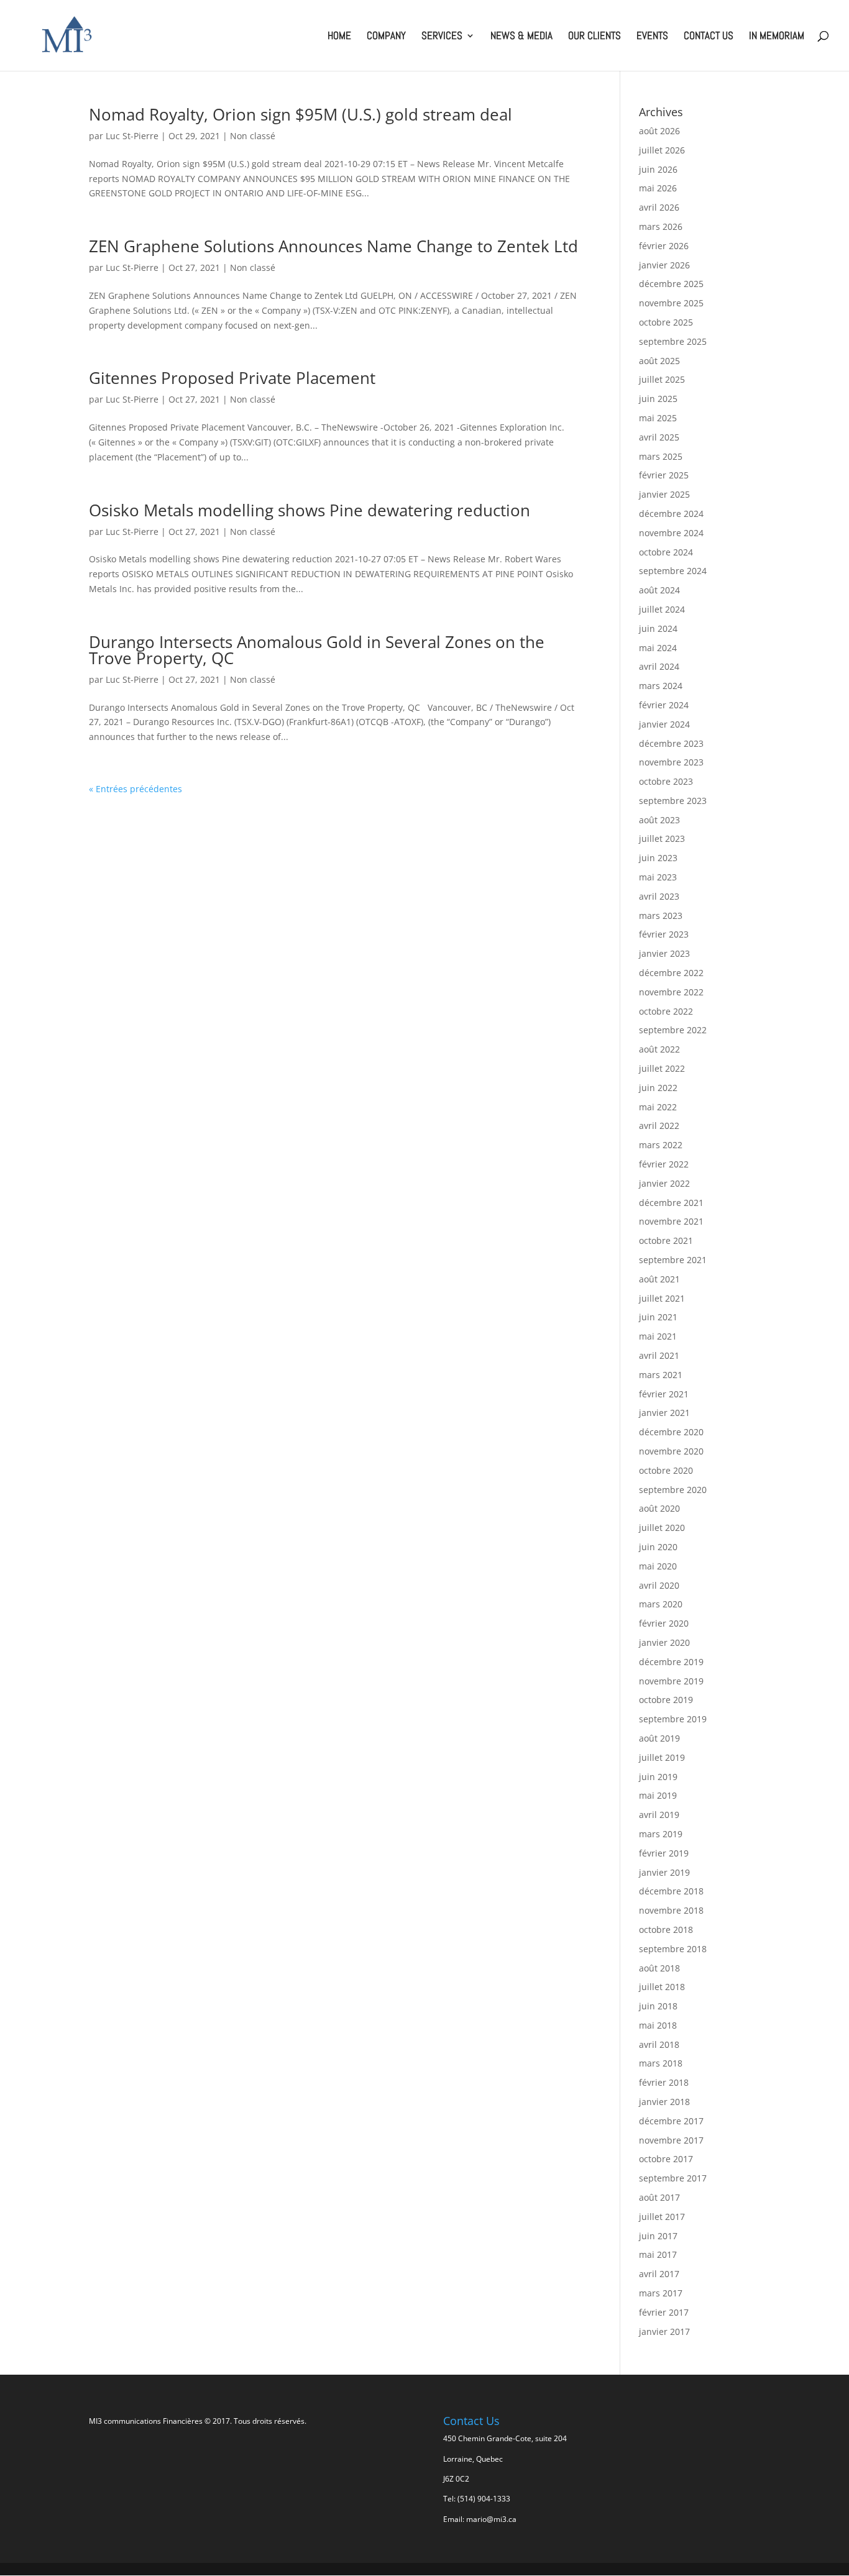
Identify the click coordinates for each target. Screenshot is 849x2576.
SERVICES (442, 37)
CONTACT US (709, 37)
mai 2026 (658, 188)
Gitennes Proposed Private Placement (232, 378)
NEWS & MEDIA (521, 37)
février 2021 (664, 1394)
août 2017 (659, 2197)
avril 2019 (659, 1815)
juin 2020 (658, 1547)
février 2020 (664, 1623)
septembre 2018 (673, 1949)
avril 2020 (659, 1585)
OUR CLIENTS (594, 37)
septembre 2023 (673, 801)
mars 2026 (661, 226)
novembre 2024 (671, 533)
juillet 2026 (662, 150)
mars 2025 (661, 456)
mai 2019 (658, 1795)
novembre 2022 (671, 992)
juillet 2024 (662, 609)
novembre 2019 (671, 1681)
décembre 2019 (671, 1662)
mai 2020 (658, 1566)
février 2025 (664, 475)
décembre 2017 (671, 2121)
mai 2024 (658, 648)
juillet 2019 (662, 1757)
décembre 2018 (671, 1891)
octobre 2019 (666, 1700)
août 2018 (659, 1968)
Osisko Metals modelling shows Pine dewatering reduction (310, 510)
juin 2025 (658, 399)
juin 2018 (658, 2006)
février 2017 (664, 2312)
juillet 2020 (662, 1528)
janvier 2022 (664, 1183)
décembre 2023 (671, 743)
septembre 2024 (673, 571)
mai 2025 (658, 418)
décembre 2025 (671, 284)
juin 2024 (658, 628)
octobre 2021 (666, 1240)
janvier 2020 (664, 1642)
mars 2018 (661, 2063)
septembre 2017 (673, 2178)
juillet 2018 (662, 1987)
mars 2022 (661, 1145)
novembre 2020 (671, 1451)
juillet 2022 (662, 1068)
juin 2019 (658, 1777)
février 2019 (664, 1853)
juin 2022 (658, 1088)
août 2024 (659, 590)
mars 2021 (661, 1375)
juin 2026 (658, 169)
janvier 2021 (664, 1413)
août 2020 (659, 1508)
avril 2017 (659, 2274)
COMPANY (386, 37)
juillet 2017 (662, 2217)
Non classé (253, 136)
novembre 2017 (671, 2140)
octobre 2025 (666, 322)
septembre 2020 (673, 1490)
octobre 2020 (666, 1470)
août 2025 (659, 361)
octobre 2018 (666, 1930)
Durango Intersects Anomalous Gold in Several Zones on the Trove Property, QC (317, 650)
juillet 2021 (662, 1298)
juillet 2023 (662, 838)
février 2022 (664, 1164)
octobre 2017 (666, 2159)
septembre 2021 (673, 1260)
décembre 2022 (671, 973)
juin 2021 (658, 1317)
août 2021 (659, 1279)
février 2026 (664, 246)
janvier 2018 (664, 2102)
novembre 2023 (671, 762)
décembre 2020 (671, 1432)
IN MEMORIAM (777, 37)
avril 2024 (659, 666)
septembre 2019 (673, 1719)
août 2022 (659, 1049)
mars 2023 (661, 916)
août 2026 (659, 131)
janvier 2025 (664, 494)
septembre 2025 (673, 341)
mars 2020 (661, 1604)
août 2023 (659, 820)
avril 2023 (659, 896)
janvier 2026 (664, 265)
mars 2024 (661, 686)
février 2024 (664, 705)
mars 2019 (661, 1834)
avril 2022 (659, 1126)
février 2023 (664, 934)
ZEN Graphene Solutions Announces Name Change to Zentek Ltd (333, 246)
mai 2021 (658, 1336)
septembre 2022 (673, 1030)
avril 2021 (659, 1355)
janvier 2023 (664, 953)
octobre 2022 (666, 1011)
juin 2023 (658, 858)
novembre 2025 (671, 303)
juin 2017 (658, 2236)
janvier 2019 (664, 1872)
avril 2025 (659, 437)
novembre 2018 (671, 1910)
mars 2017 (661, 2293)
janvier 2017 (664, 2332)
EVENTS (652, 37)
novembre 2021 (671, 1221)
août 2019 (659, 1738)
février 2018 (664, 2082)
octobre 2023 (666, 781)
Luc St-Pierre (132, 136)
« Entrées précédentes (135, 789)
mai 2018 (658, 2025)
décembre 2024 (671, 514)
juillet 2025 (662, 379)
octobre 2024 (666, 552)
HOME (339, 37)
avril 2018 (659, 2044)
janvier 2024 (664, 724)
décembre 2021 (671, 1203)
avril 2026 (659, 207)
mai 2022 (658, 1107)
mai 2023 (658, 877)
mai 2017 (658, 2254)
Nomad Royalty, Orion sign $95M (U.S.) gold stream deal (301, 114)
